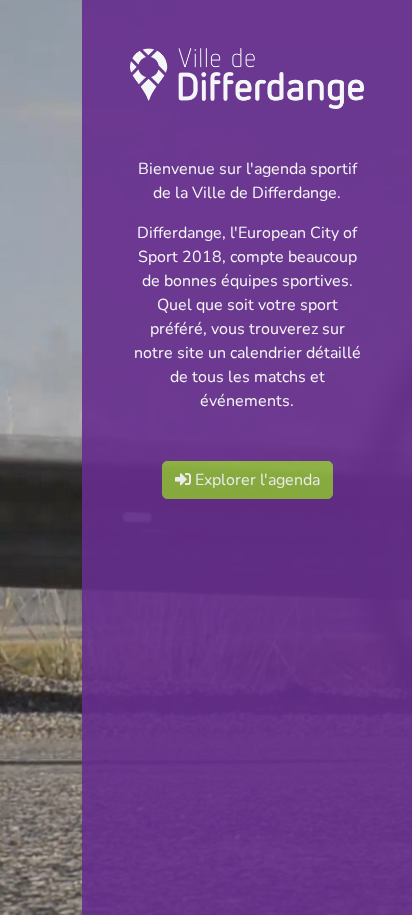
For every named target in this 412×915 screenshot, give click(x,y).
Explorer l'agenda (255, 480)
